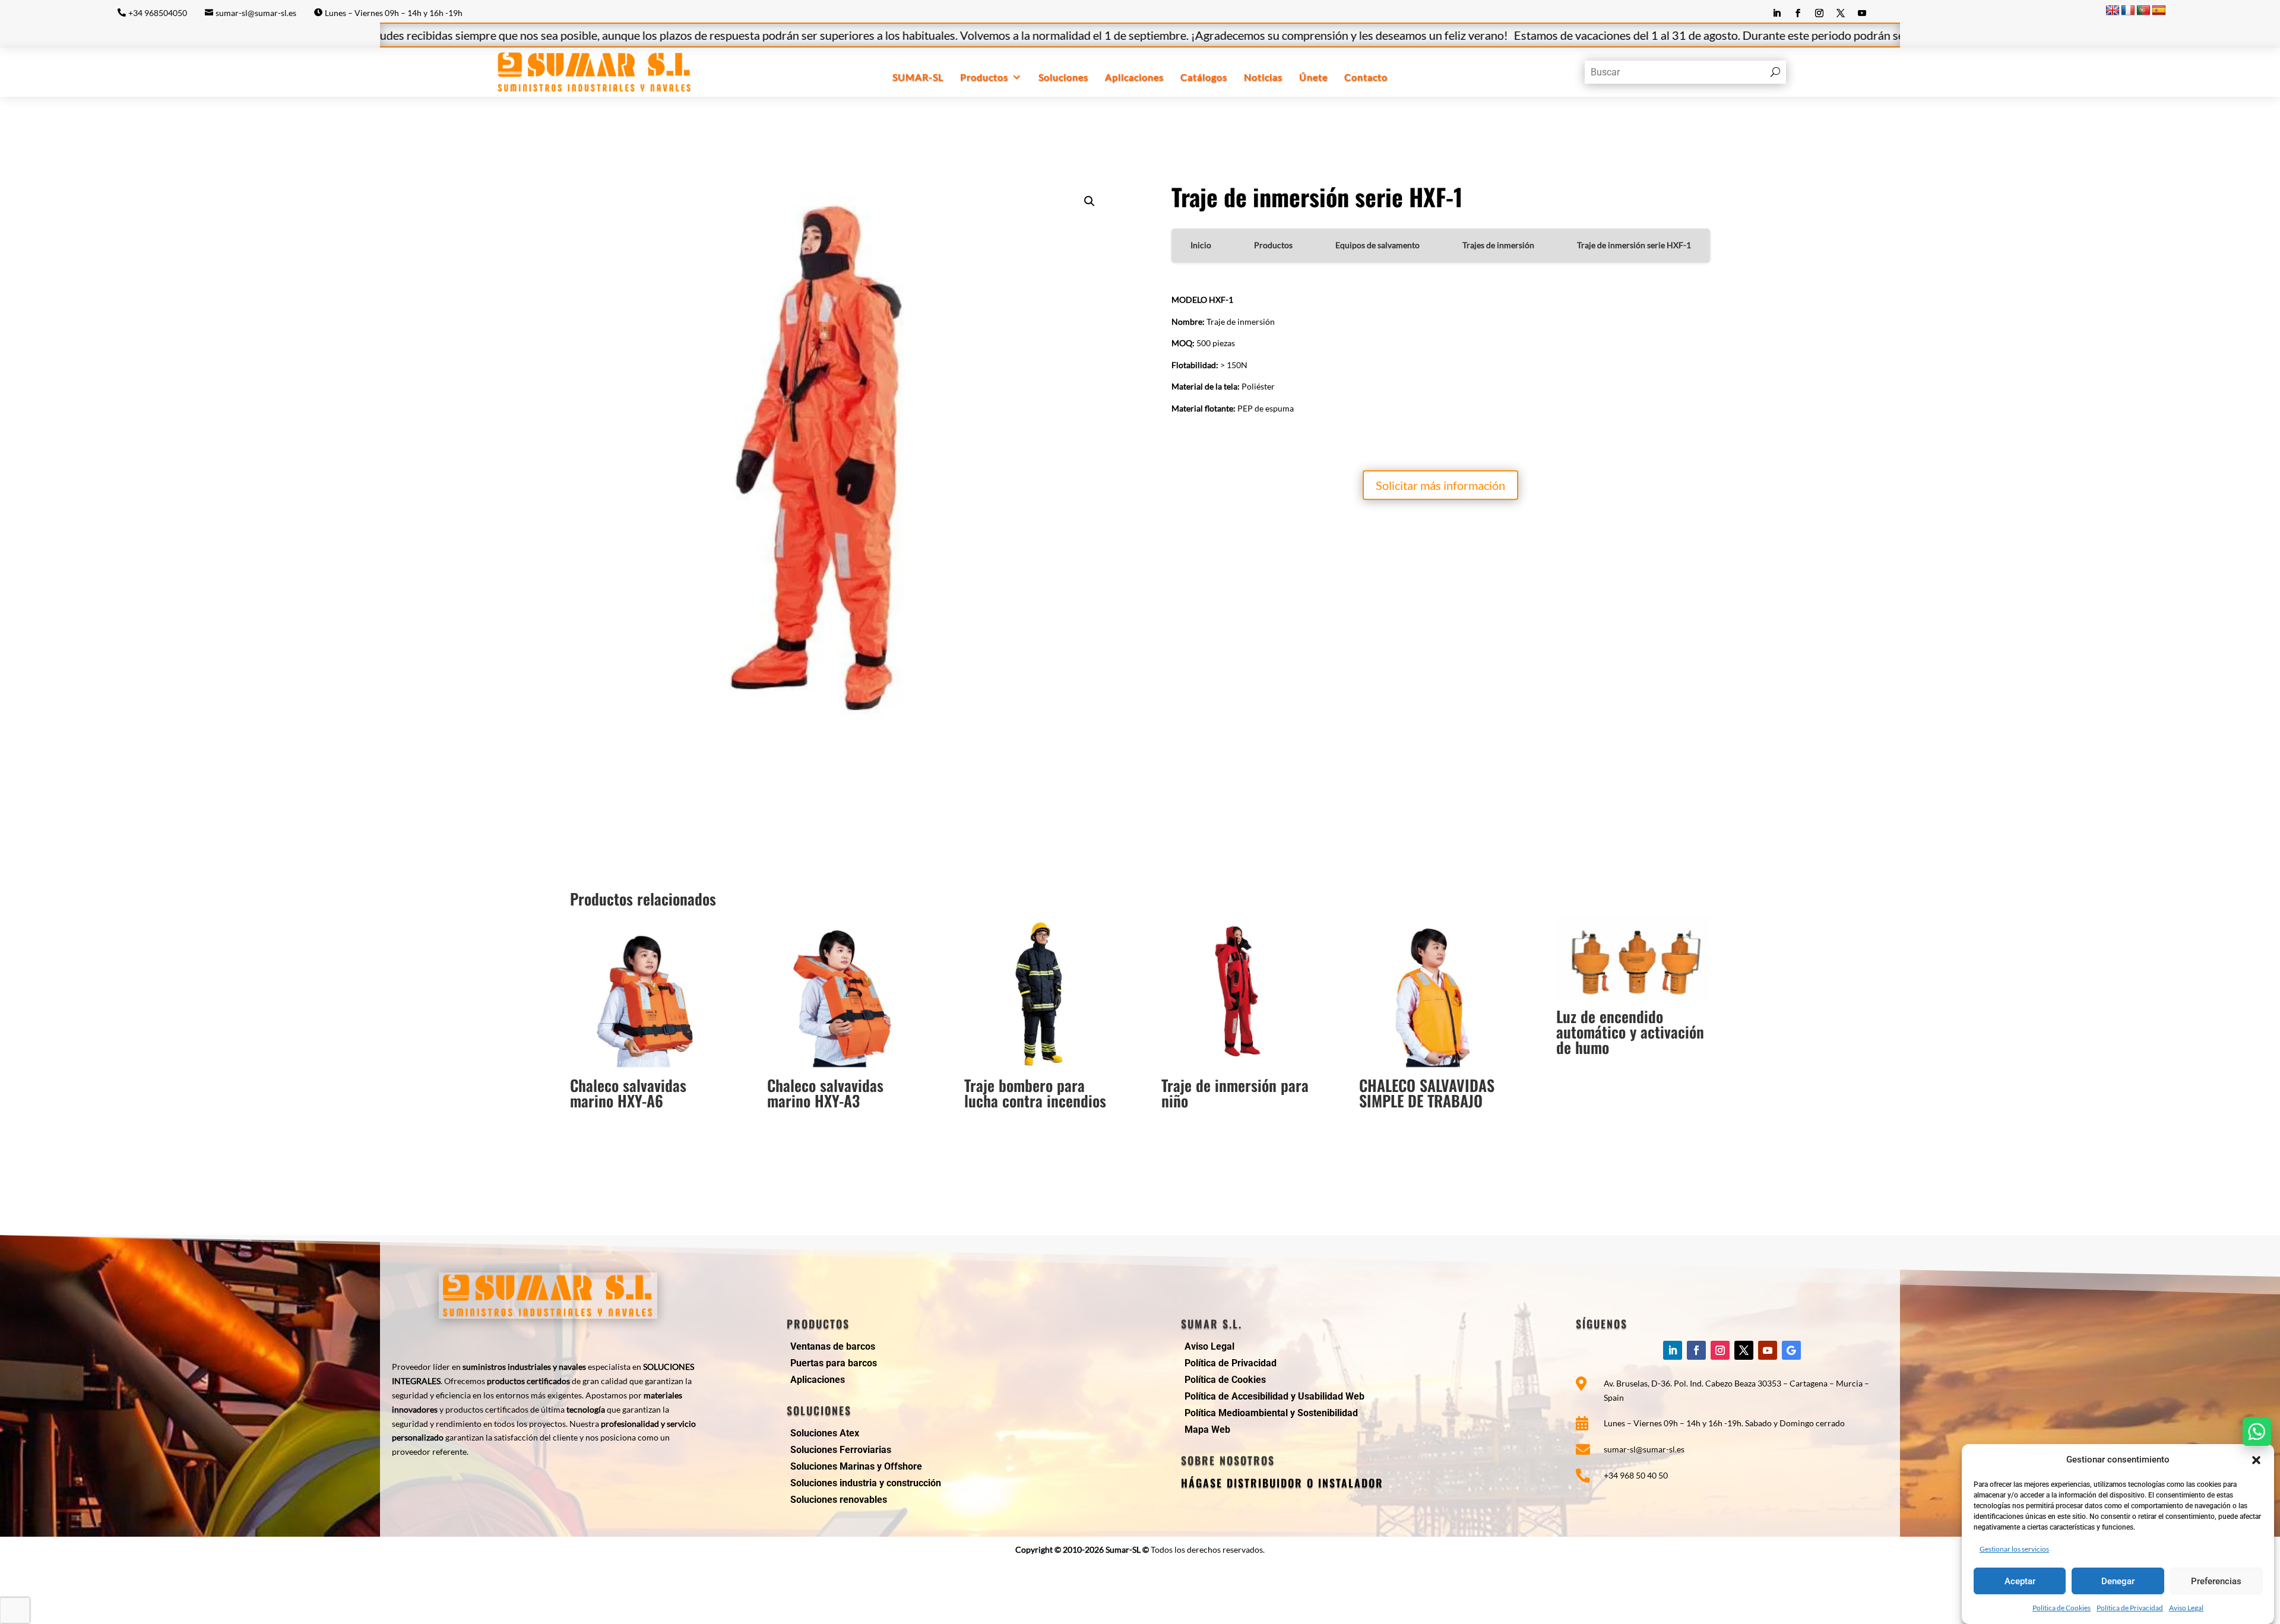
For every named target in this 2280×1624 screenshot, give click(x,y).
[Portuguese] (2143, 11)
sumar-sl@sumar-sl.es (256, 13)
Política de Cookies (2061, 1608)
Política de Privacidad (2130, 1608)
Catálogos (1204, 77)
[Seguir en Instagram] (1819, 13)
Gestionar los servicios (2014, 1548)
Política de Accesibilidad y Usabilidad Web (1274, 1396)
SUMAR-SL (918, 77)
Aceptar (2020, 1581)
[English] (2113, 11)
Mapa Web (1207, 1430)
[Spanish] (2159, 11)
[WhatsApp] (2257, 1432)
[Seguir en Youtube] (1862, 13)
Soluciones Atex (825, 1433)
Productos (984, 77)
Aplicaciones (1134, 77)
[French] (2128, 11)
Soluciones (1063, 77)
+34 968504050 (158, 13)
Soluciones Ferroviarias (841, 1450)
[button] (2256, 1460)
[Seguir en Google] (1791, 1350)
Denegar (2118, 1581)
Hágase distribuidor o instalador (1282, 1483)
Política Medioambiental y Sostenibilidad (1271, 1413)
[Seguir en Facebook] (1798, 13)
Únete (1313, 77)
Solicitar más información (1440, 485)
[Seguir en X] (1841, 13)
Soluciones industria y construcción (866, 1483)
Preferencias (2216, 1581)
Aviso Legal (2186, 1608)
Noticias (1263, 77)
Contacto (1366, 77)
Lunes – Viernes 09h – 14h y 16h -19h (394, 13)
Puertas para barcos (834, 1363)
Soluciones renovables (839, 1500)
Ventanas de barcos (833, 1346)
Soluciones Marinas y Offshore (856, 1466)
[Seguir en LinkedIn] (1776, 13)
